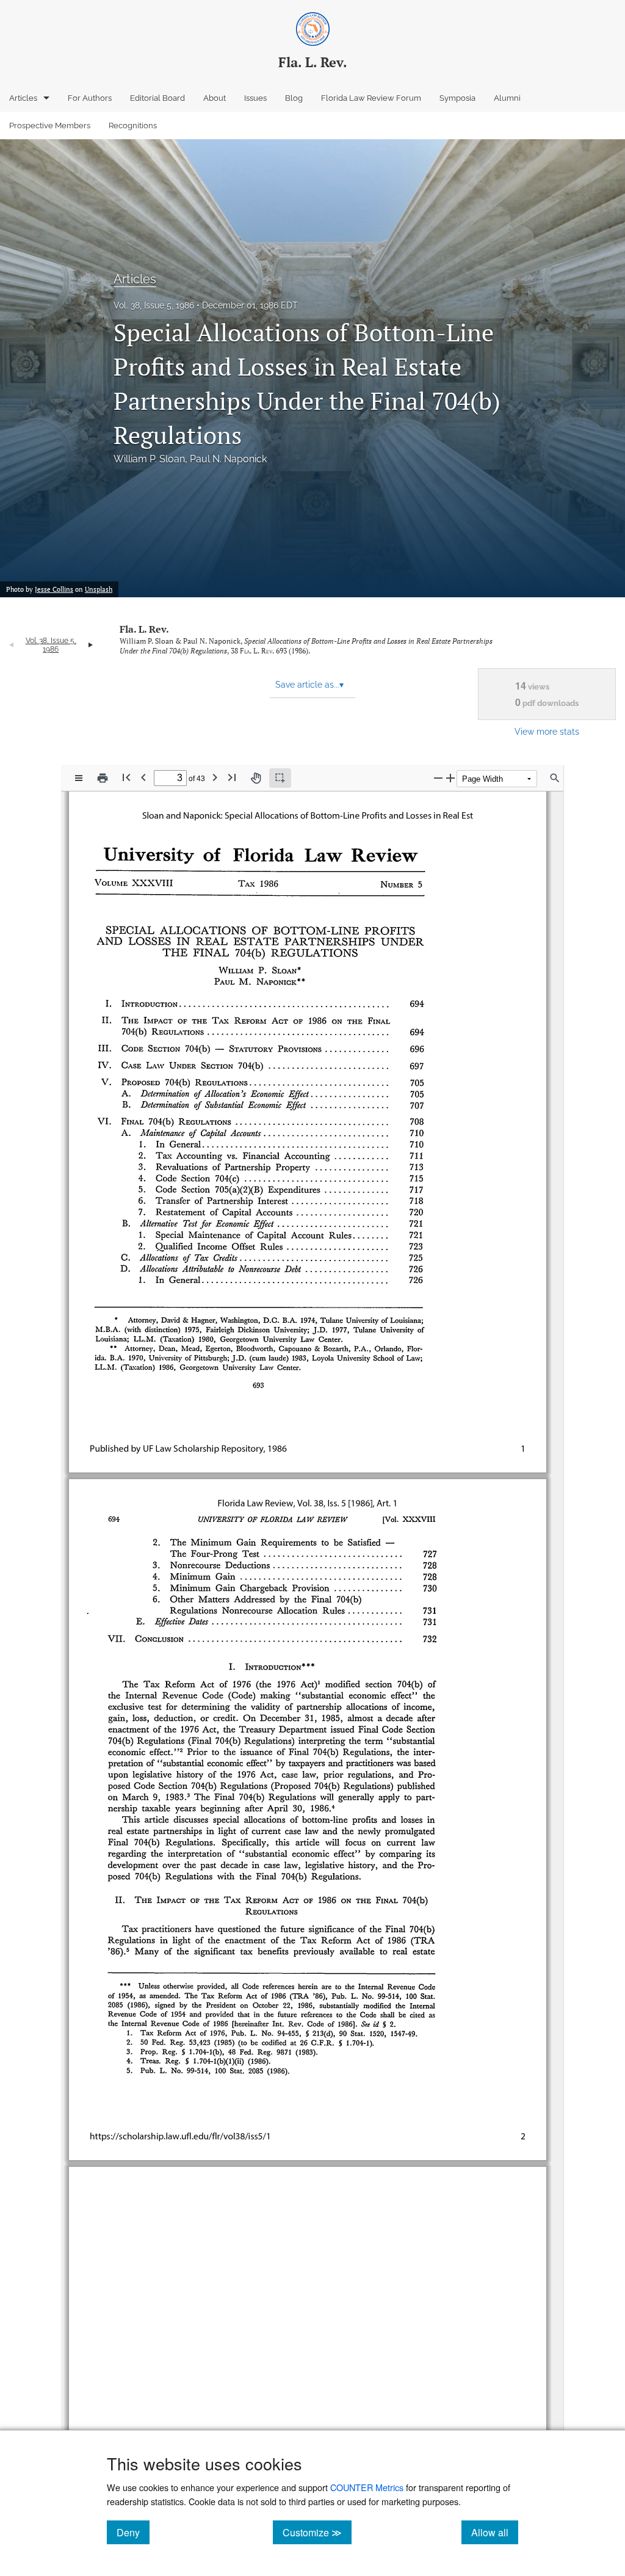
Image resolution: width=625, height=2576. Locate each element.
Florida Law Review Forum (371, 98)
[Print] (103, 778)
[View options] (79, 778)
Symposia (457, 98)
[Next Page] (215, 777)
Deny (133, 2532)
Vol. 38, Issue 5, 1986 (154, 305)
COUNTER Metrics (367, 2487)
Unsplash (99, 589)
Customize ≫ (317, 2532)
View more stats (547, 731)
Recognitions (133, 126)
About (215, 98)
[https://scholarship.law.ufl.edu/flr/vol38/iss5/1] (172, 2110)
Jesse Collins (54, 589)
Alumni (507, 98)
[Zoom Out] (438, 778)
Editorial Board (157, 98)
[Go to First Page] (126, 777)
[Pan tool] (256, 778)
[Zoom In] (450, 778)
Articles (23, 98)
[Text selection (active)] (280, 778)
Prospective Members (50, 126)
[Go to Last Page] (232, 777)
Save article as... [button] (309, 685)
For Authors (90, 98)
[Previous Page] (143, 777)
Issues (255, 98)
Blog (294, 98)
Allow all (495, 2532)
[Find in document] (555, 778)
